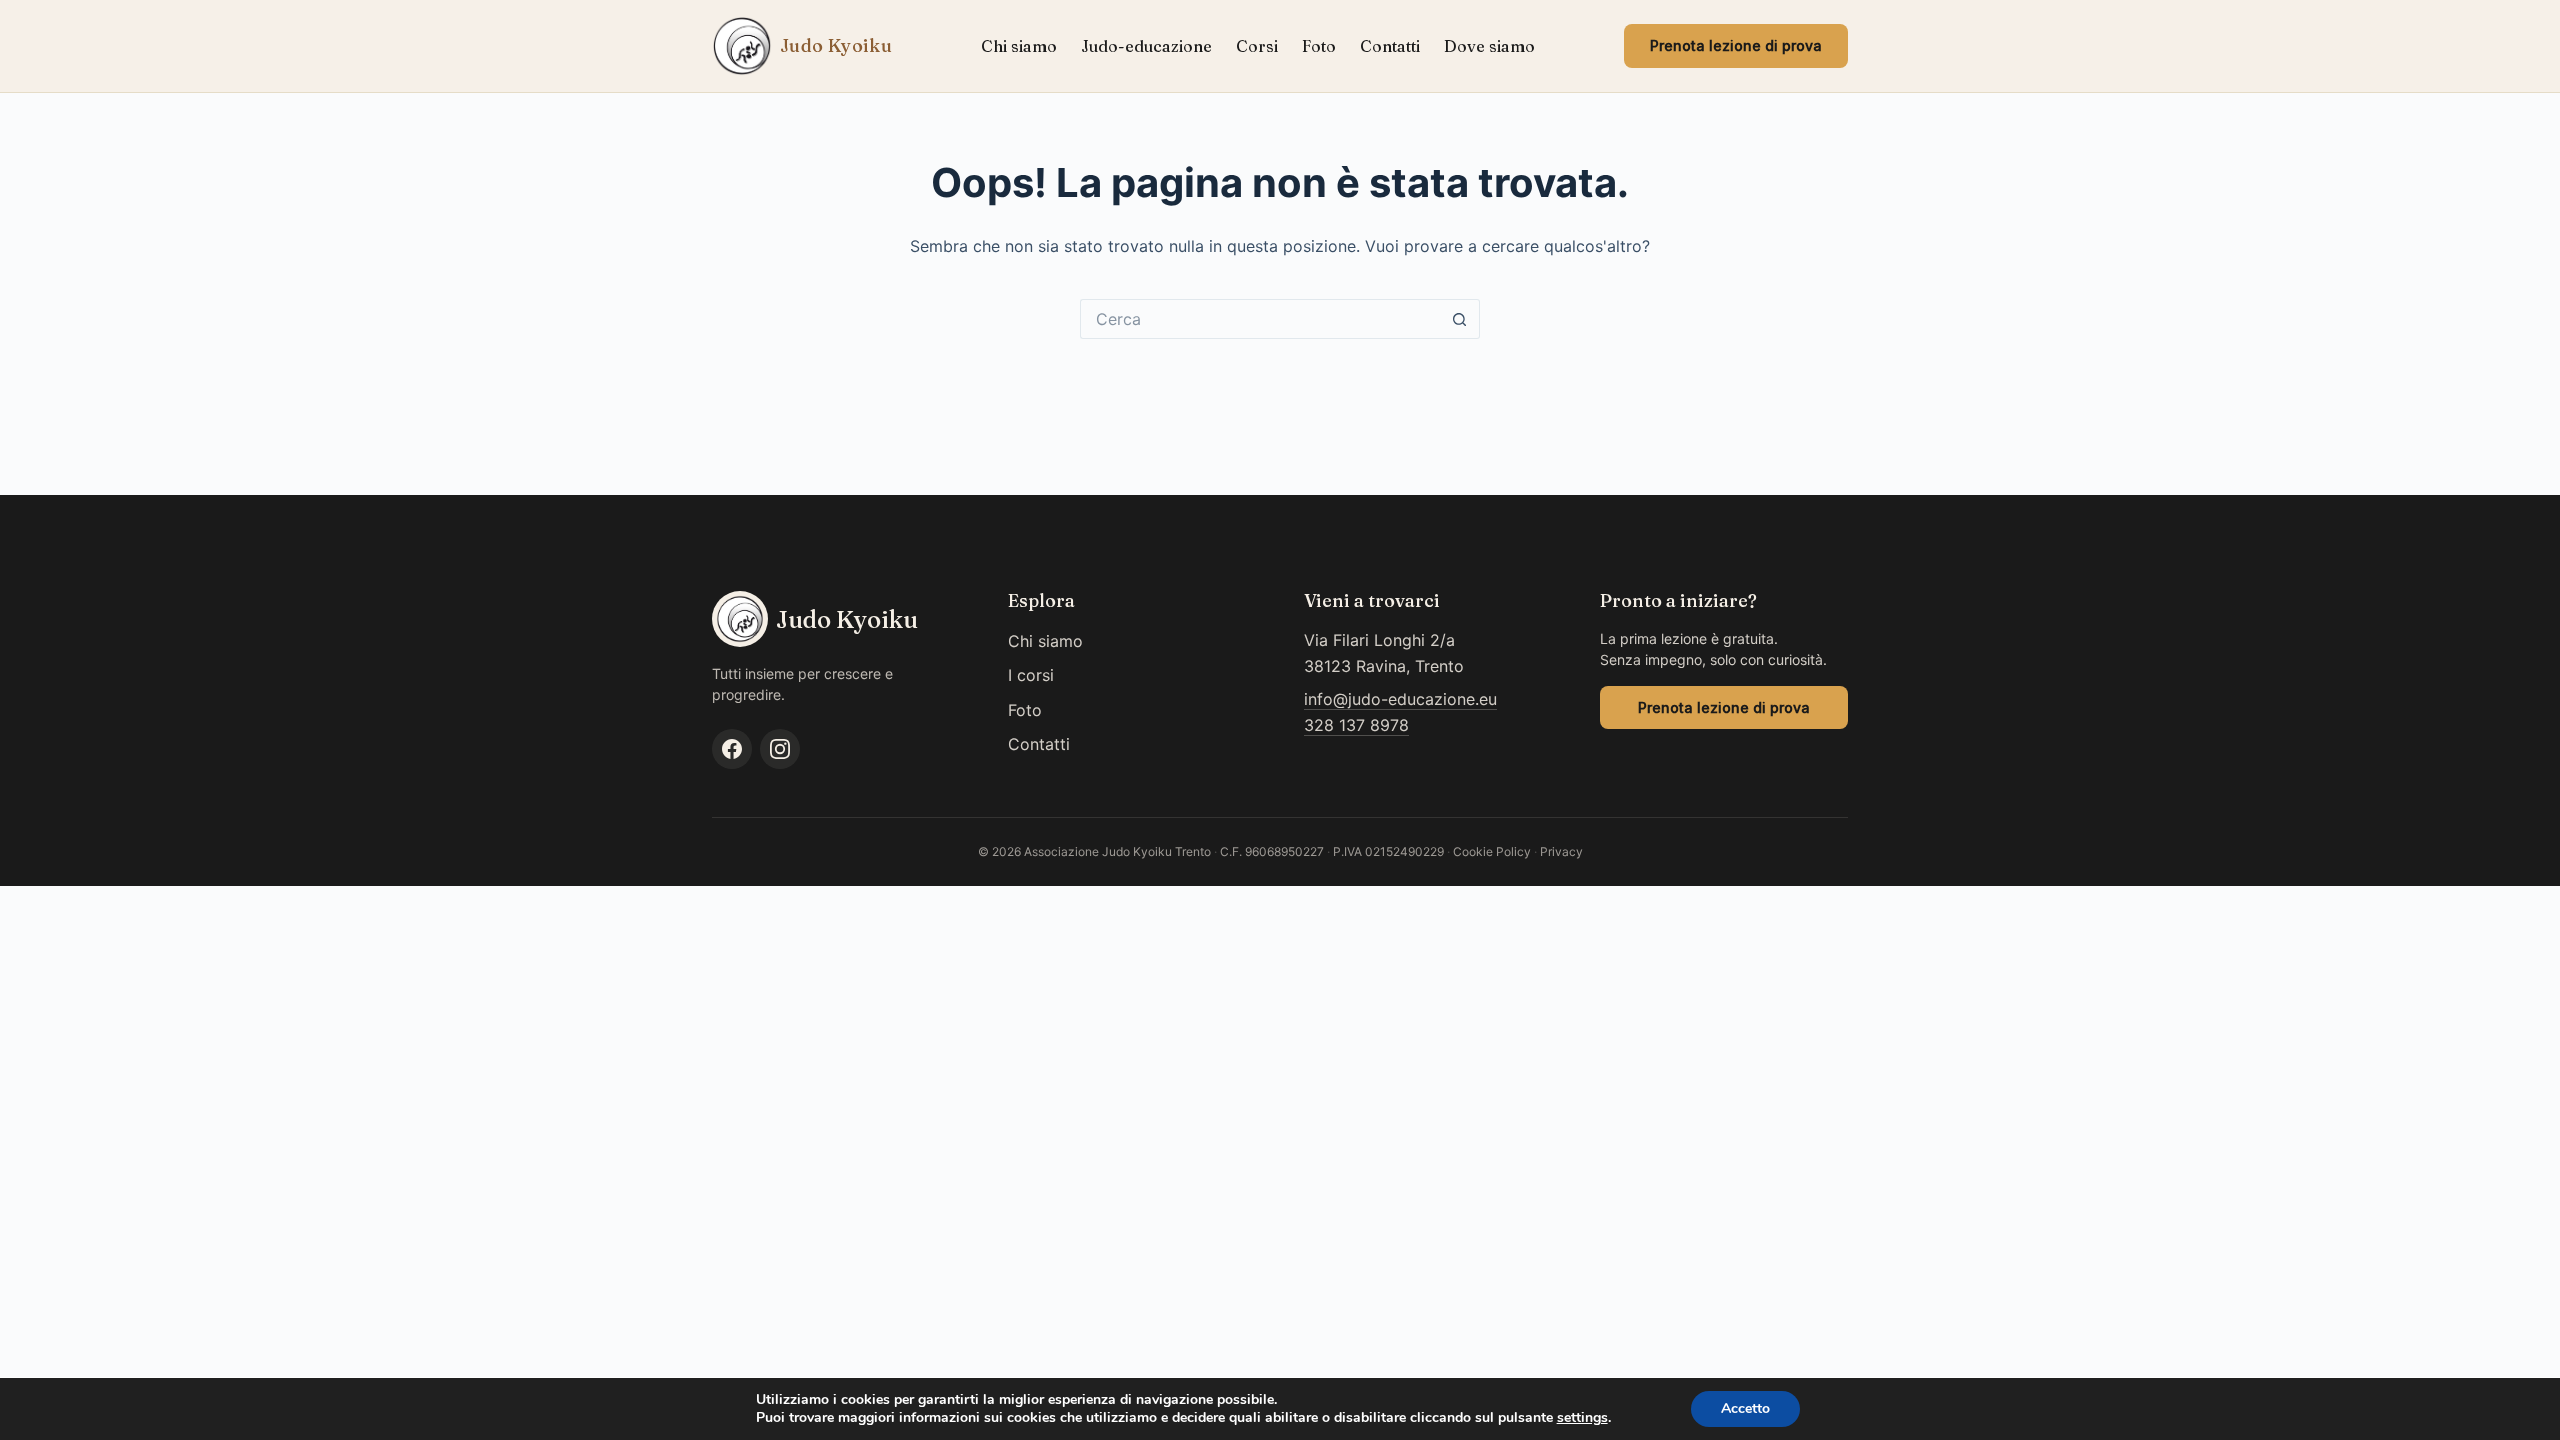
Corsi (1257, 46)
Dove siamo (1489, 46)
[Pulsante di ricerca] (1460, 319)
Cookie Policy (1492, 851)
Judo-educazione (1146, 46)
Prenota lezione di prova (1736, 45)
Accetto (1745, 1408)
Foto (1319, 46)
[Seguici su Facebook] (732, 749)
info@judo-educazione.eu (1400, 699)
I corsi (1031, 675)
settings (1582, 1418)
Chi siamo (1019, 46)
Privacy (1561, 851)
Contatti (1390, 46)
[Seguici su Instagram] (780, 749)
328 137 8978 (1356, 725)
